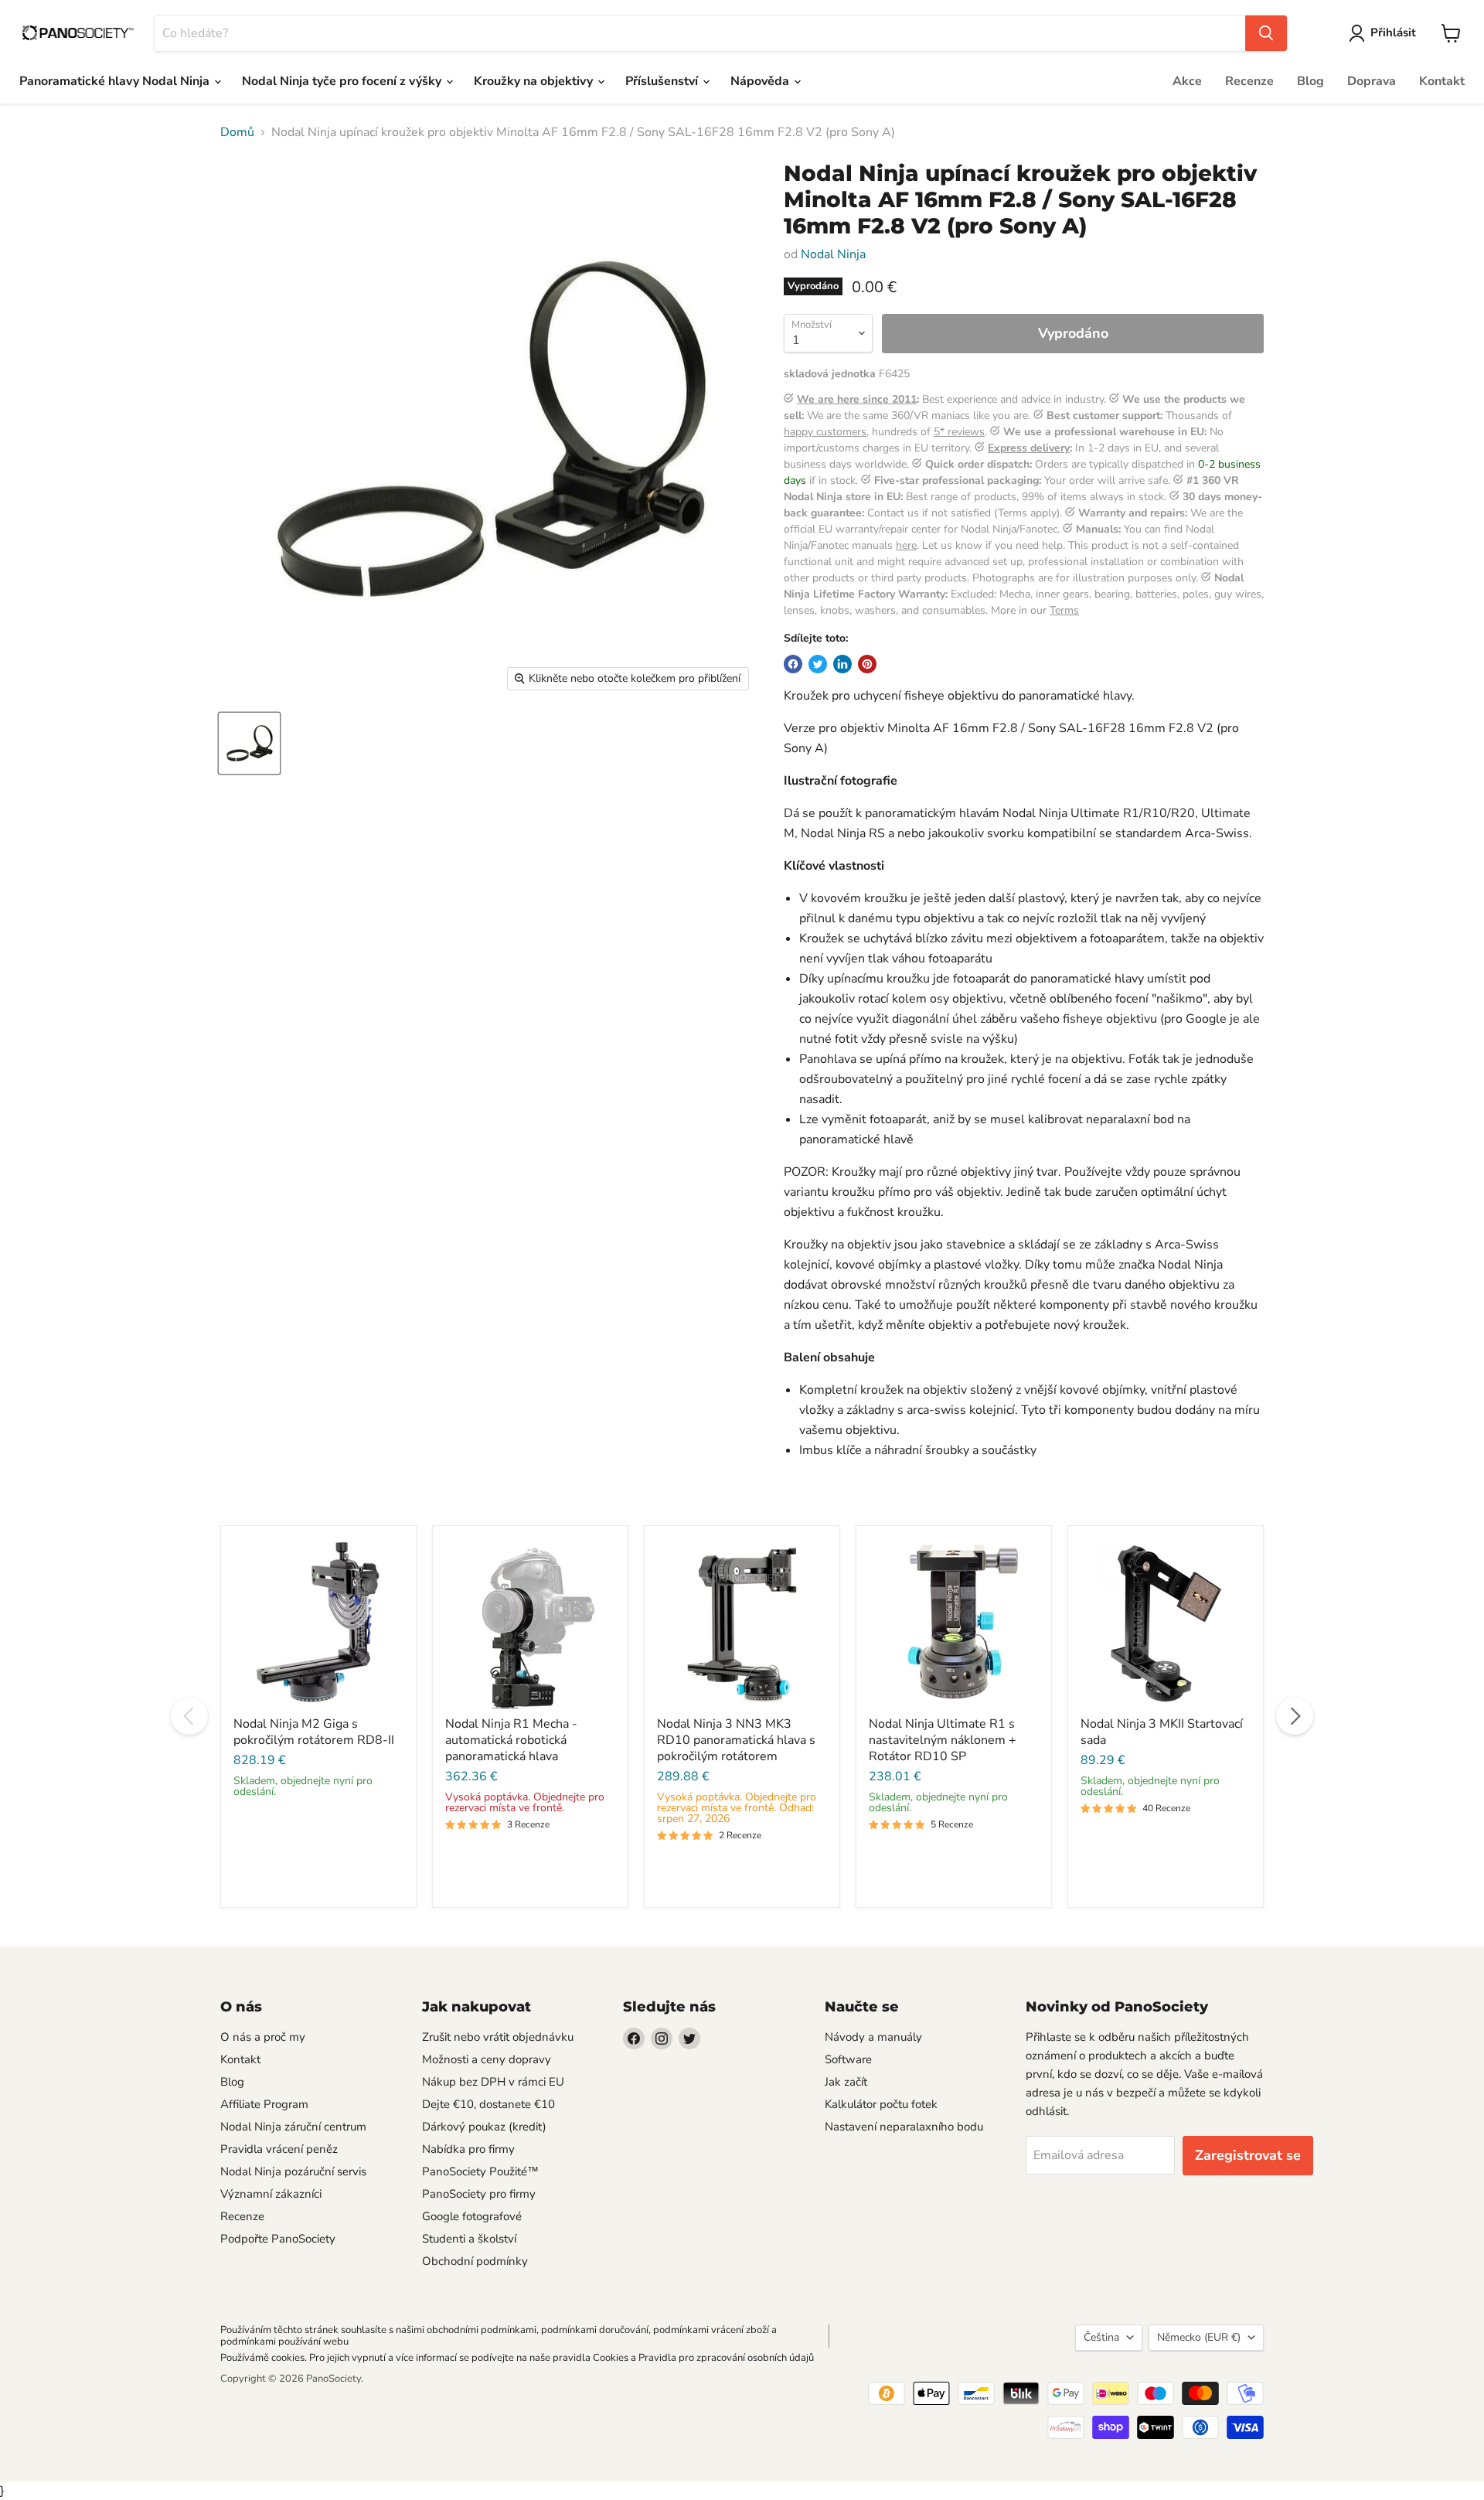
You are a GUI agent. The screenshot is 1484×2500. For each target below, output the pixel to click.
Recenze (1249, 81)
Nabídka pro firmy (468, 2149)
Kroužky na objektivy (535, 81)
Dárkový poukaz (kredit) (484, 2127)
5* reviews (959, 432)
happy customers (825, 432)
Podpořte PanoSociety (278, 2239)
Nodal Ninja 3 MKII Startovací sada (1162, 1732)
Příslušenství (663, 81)
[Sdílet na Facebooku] (793, 664)
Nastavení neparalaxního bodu (904, 2127)
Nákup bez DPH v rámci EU (493, 2082)
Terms (1064, 610)
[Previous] (189, 1716)
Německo (1199, 2337)
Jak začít (846, 2082)
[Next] (1295, 1716)
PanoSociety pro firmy (479, 2194)
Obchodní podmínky (475, 2261)
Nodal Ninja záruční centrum (293, 2127)
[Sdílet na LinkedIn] (842, 664)
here (906, 545)
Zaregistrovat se (1248, 2155)
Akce (1187, 81)
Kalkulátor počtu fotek (881, 2104)
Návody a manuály (873, 2037)
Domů (237, 132)
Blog (1310, 81)
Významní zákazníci (271, 2194)
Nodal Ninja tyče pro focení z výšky (343, 81)
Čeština (1101, 2337)
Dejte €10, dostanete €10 (488, 2104)
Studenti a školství (469, 2239)
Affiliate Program (264, 2104)
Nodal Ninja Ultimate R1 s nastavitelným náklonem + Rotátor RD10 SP (943, 1740)
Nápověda (761, 81)
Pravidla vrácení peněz (279, 2149)
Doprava (1372, 81)
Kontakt (1442, 81)
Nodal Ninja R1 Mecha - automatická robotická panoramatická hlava (511, 1740)
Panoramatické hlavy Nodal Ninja (116, 81)
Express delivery (1029, 448)
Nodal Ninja (833, 254)
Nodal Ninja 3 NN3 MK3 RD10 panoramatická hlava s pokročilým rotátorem (736, 1740)
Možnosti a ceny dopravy (487, 2059)
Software (848, 2059)
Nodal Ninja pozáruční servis (293, 2171)
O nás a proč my (263, 2037)
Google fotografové (472, 2216)
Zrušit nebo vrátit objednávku (498, 2037)
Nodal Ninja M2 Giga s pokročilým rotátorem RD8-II (314, 1732)
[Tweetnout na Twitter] (818, 664)
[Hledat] (1266, 33)
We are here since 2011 (857, 399)
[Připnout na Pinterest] (867, 664)
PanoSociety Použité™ (480, 2171)
